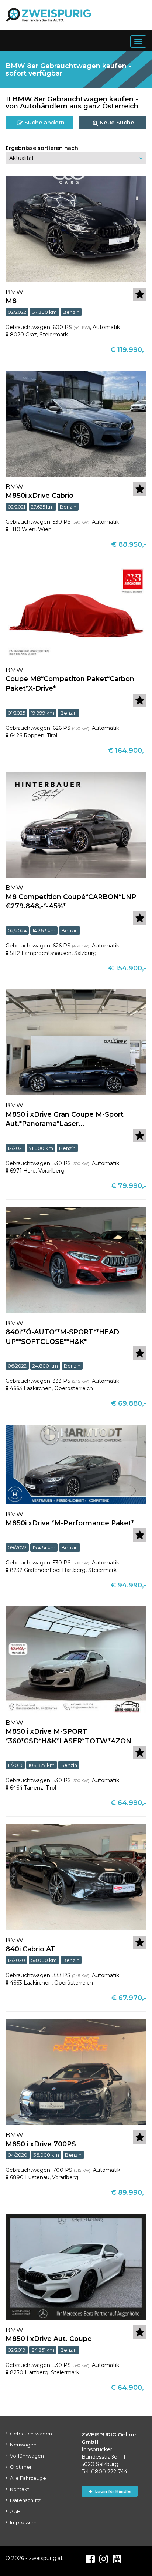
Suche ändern (44, 122)
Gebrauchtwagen (31, 2434)
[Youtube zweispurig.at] (117, 2559)
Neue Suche (116, 122)
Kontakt (20, 2489)
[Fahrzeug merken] (140, 294)
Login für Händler (114, 2491)
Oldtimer (21, 2467)
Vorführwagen (27, 2456)
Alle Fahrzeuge (28, 2478)
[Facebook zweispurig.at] (90, 2559)
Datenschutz (25, 2500)
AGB (15, 2511)
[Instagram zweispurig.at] (104, 2559)
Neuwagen (23, 2445)
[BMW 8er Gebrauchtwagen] (76, 228)
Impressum (23, 2522)
